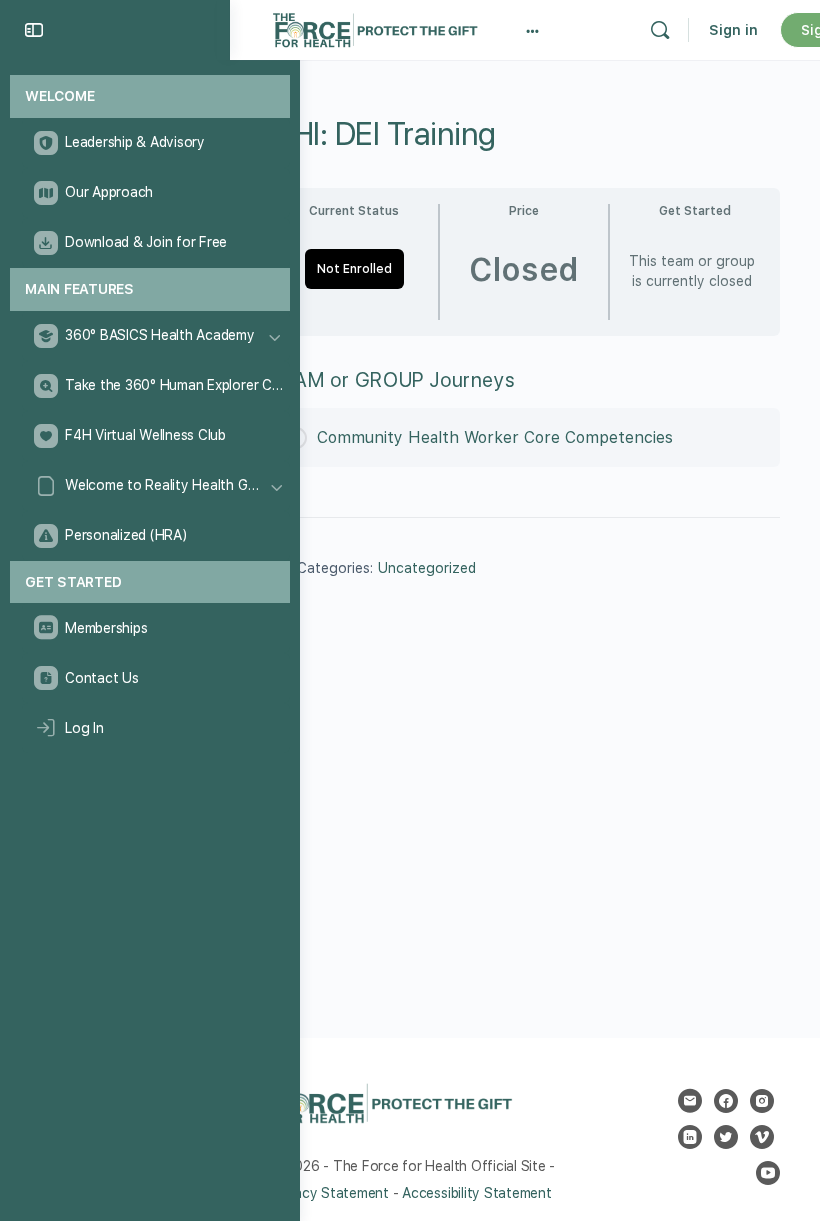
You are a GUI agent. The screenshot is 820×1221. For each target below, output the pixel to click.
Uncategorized (427, 568)
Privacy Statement (329, 1193)
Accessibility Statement (476, 1193)
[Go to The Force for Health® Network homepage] (375, 27)
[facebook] (726, 1101)
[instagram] (762, 1101)
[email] (690, 1101)
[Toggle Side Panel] (34, 30)
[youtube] (768, 1173)
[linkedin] (690, 1137)
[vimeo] (762, 1137)
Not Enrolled (354, 269)
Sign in (733, 30)
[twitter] (726, 1137)
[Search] (660, 30)
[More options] (532, 30)
